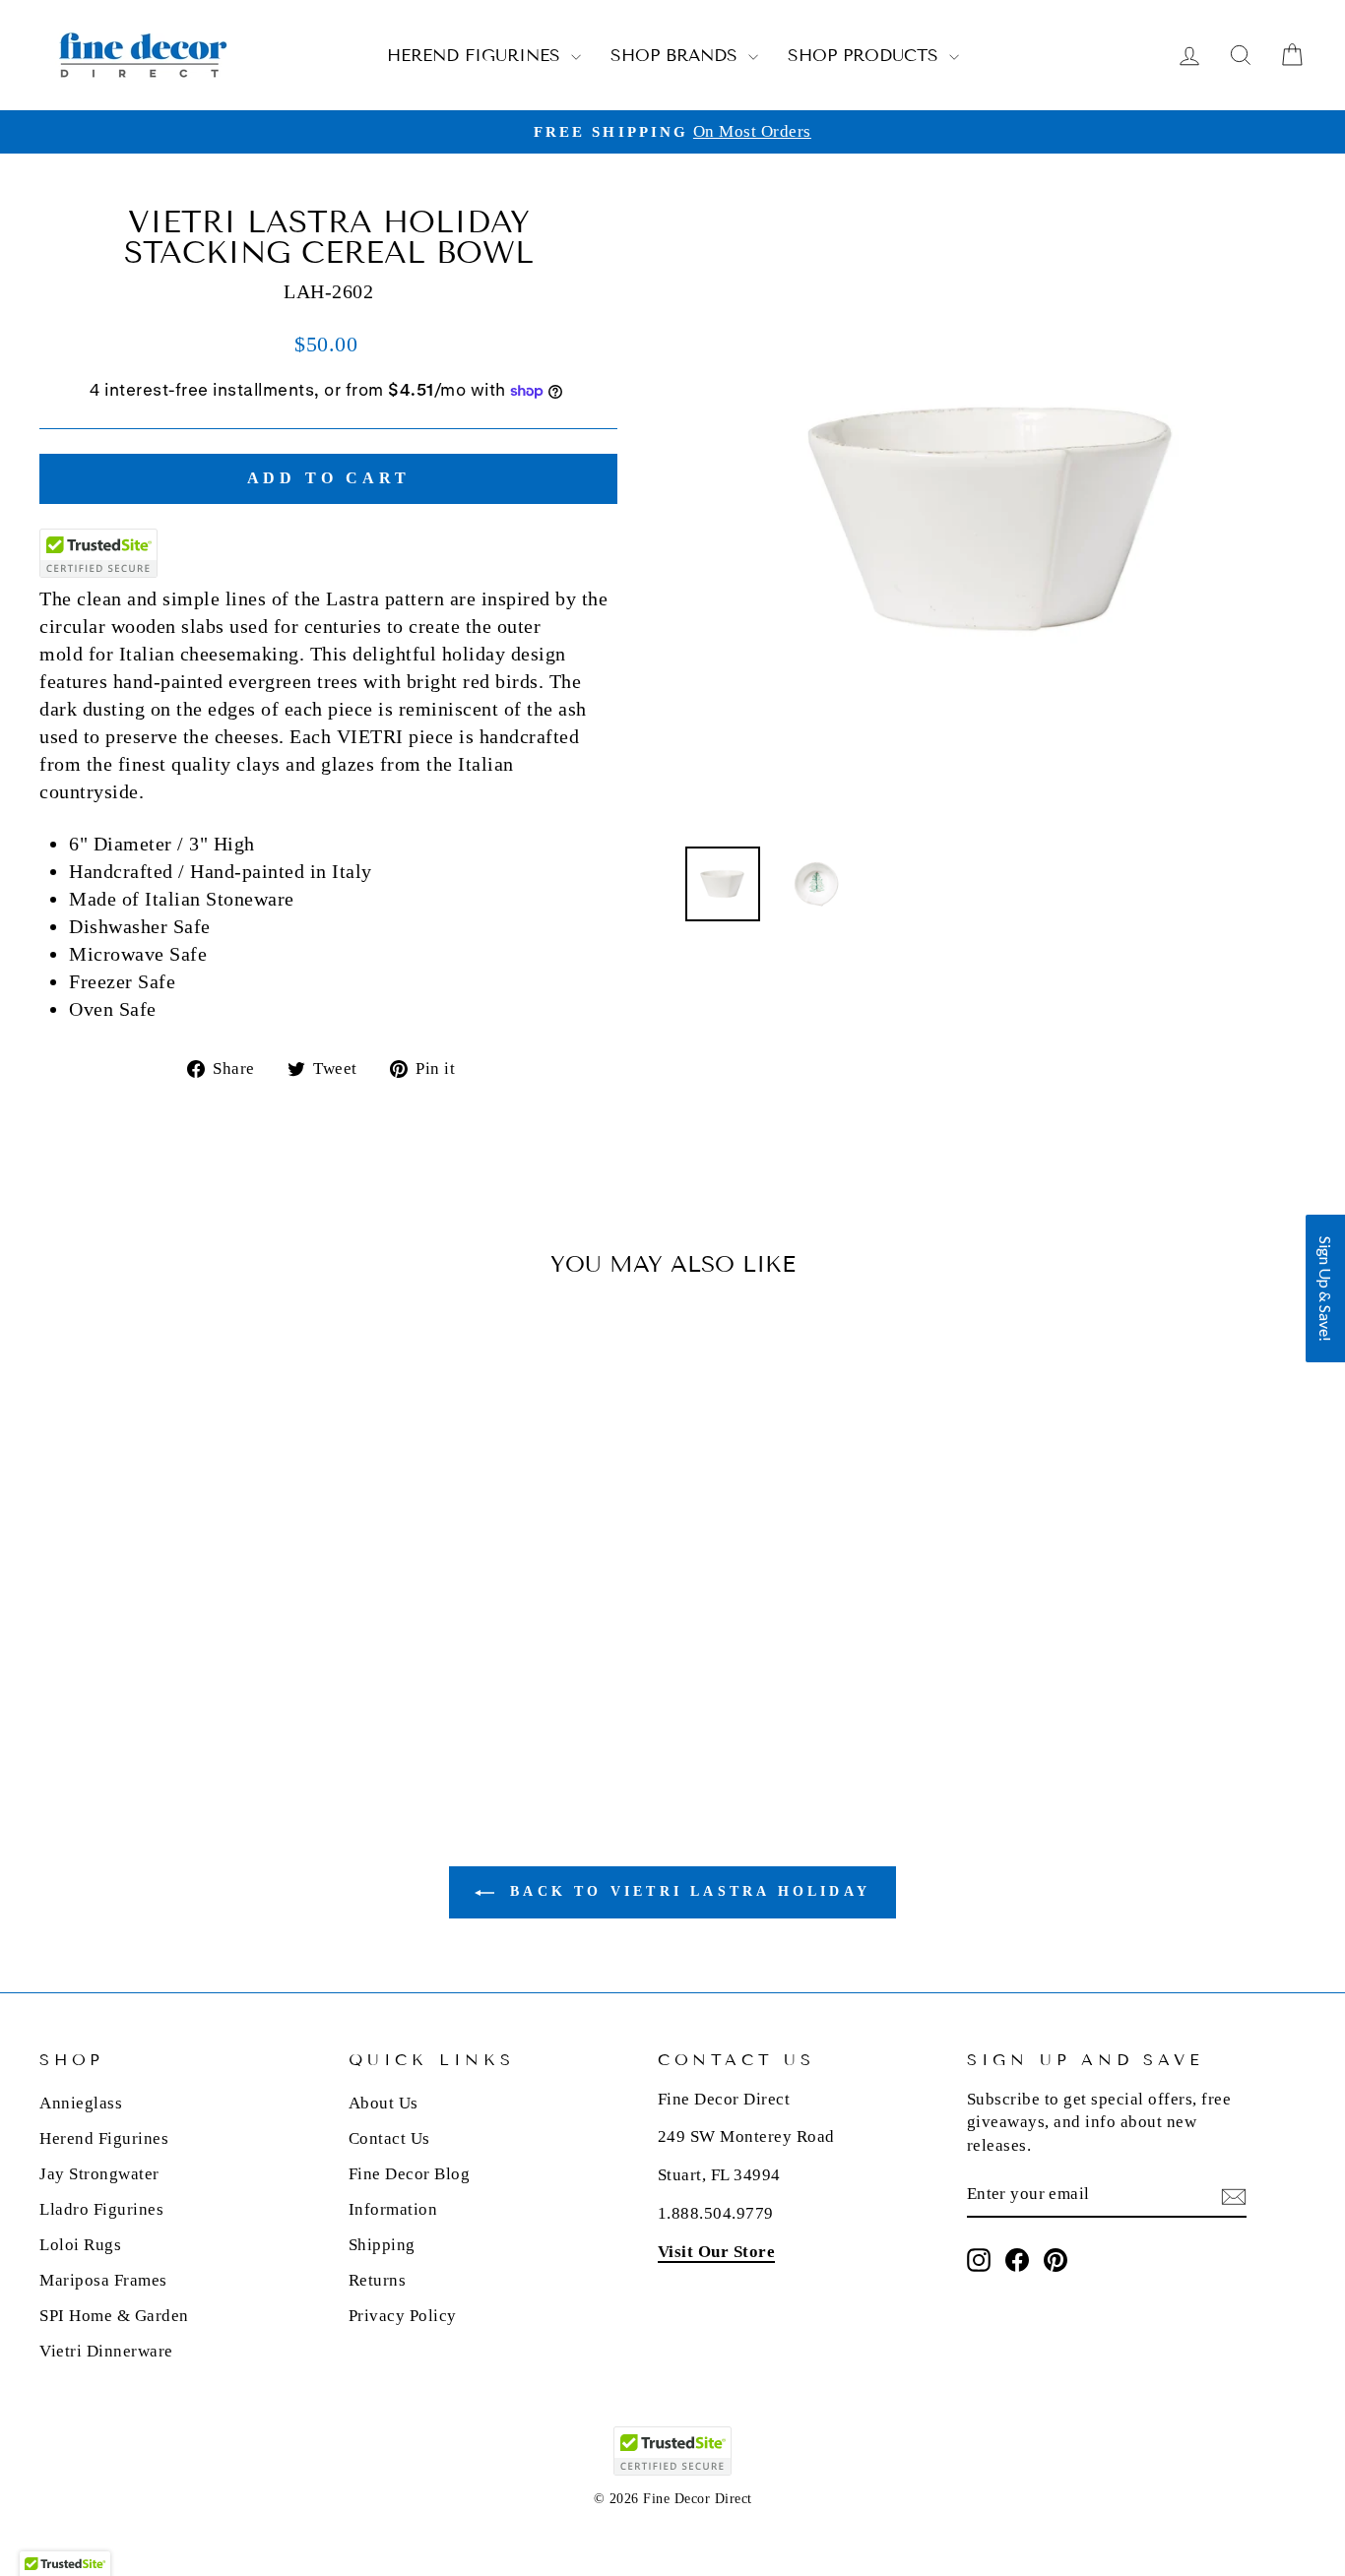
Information (393, 2209)
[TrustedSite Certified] (98, 553)
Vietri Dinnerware (106, 2351)
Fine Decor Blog (410, 2174)
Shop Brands (677, 56)
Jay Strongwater (99, 2174)
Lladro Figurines (101, 2209)
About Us (384, 2103)
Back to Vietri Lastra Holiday (686, 1891)
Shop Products (866, 56)
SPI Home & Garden (114, 2316)
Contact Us (389, 2138)
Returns (378, 2280)
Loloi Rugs (80, 2245)
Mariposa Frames (103, 2280)
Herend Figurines (477, 56)
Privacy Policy (403, 2316)
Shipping (382, 2245)
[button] (1325, 1288)
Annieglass (81, 2103)
